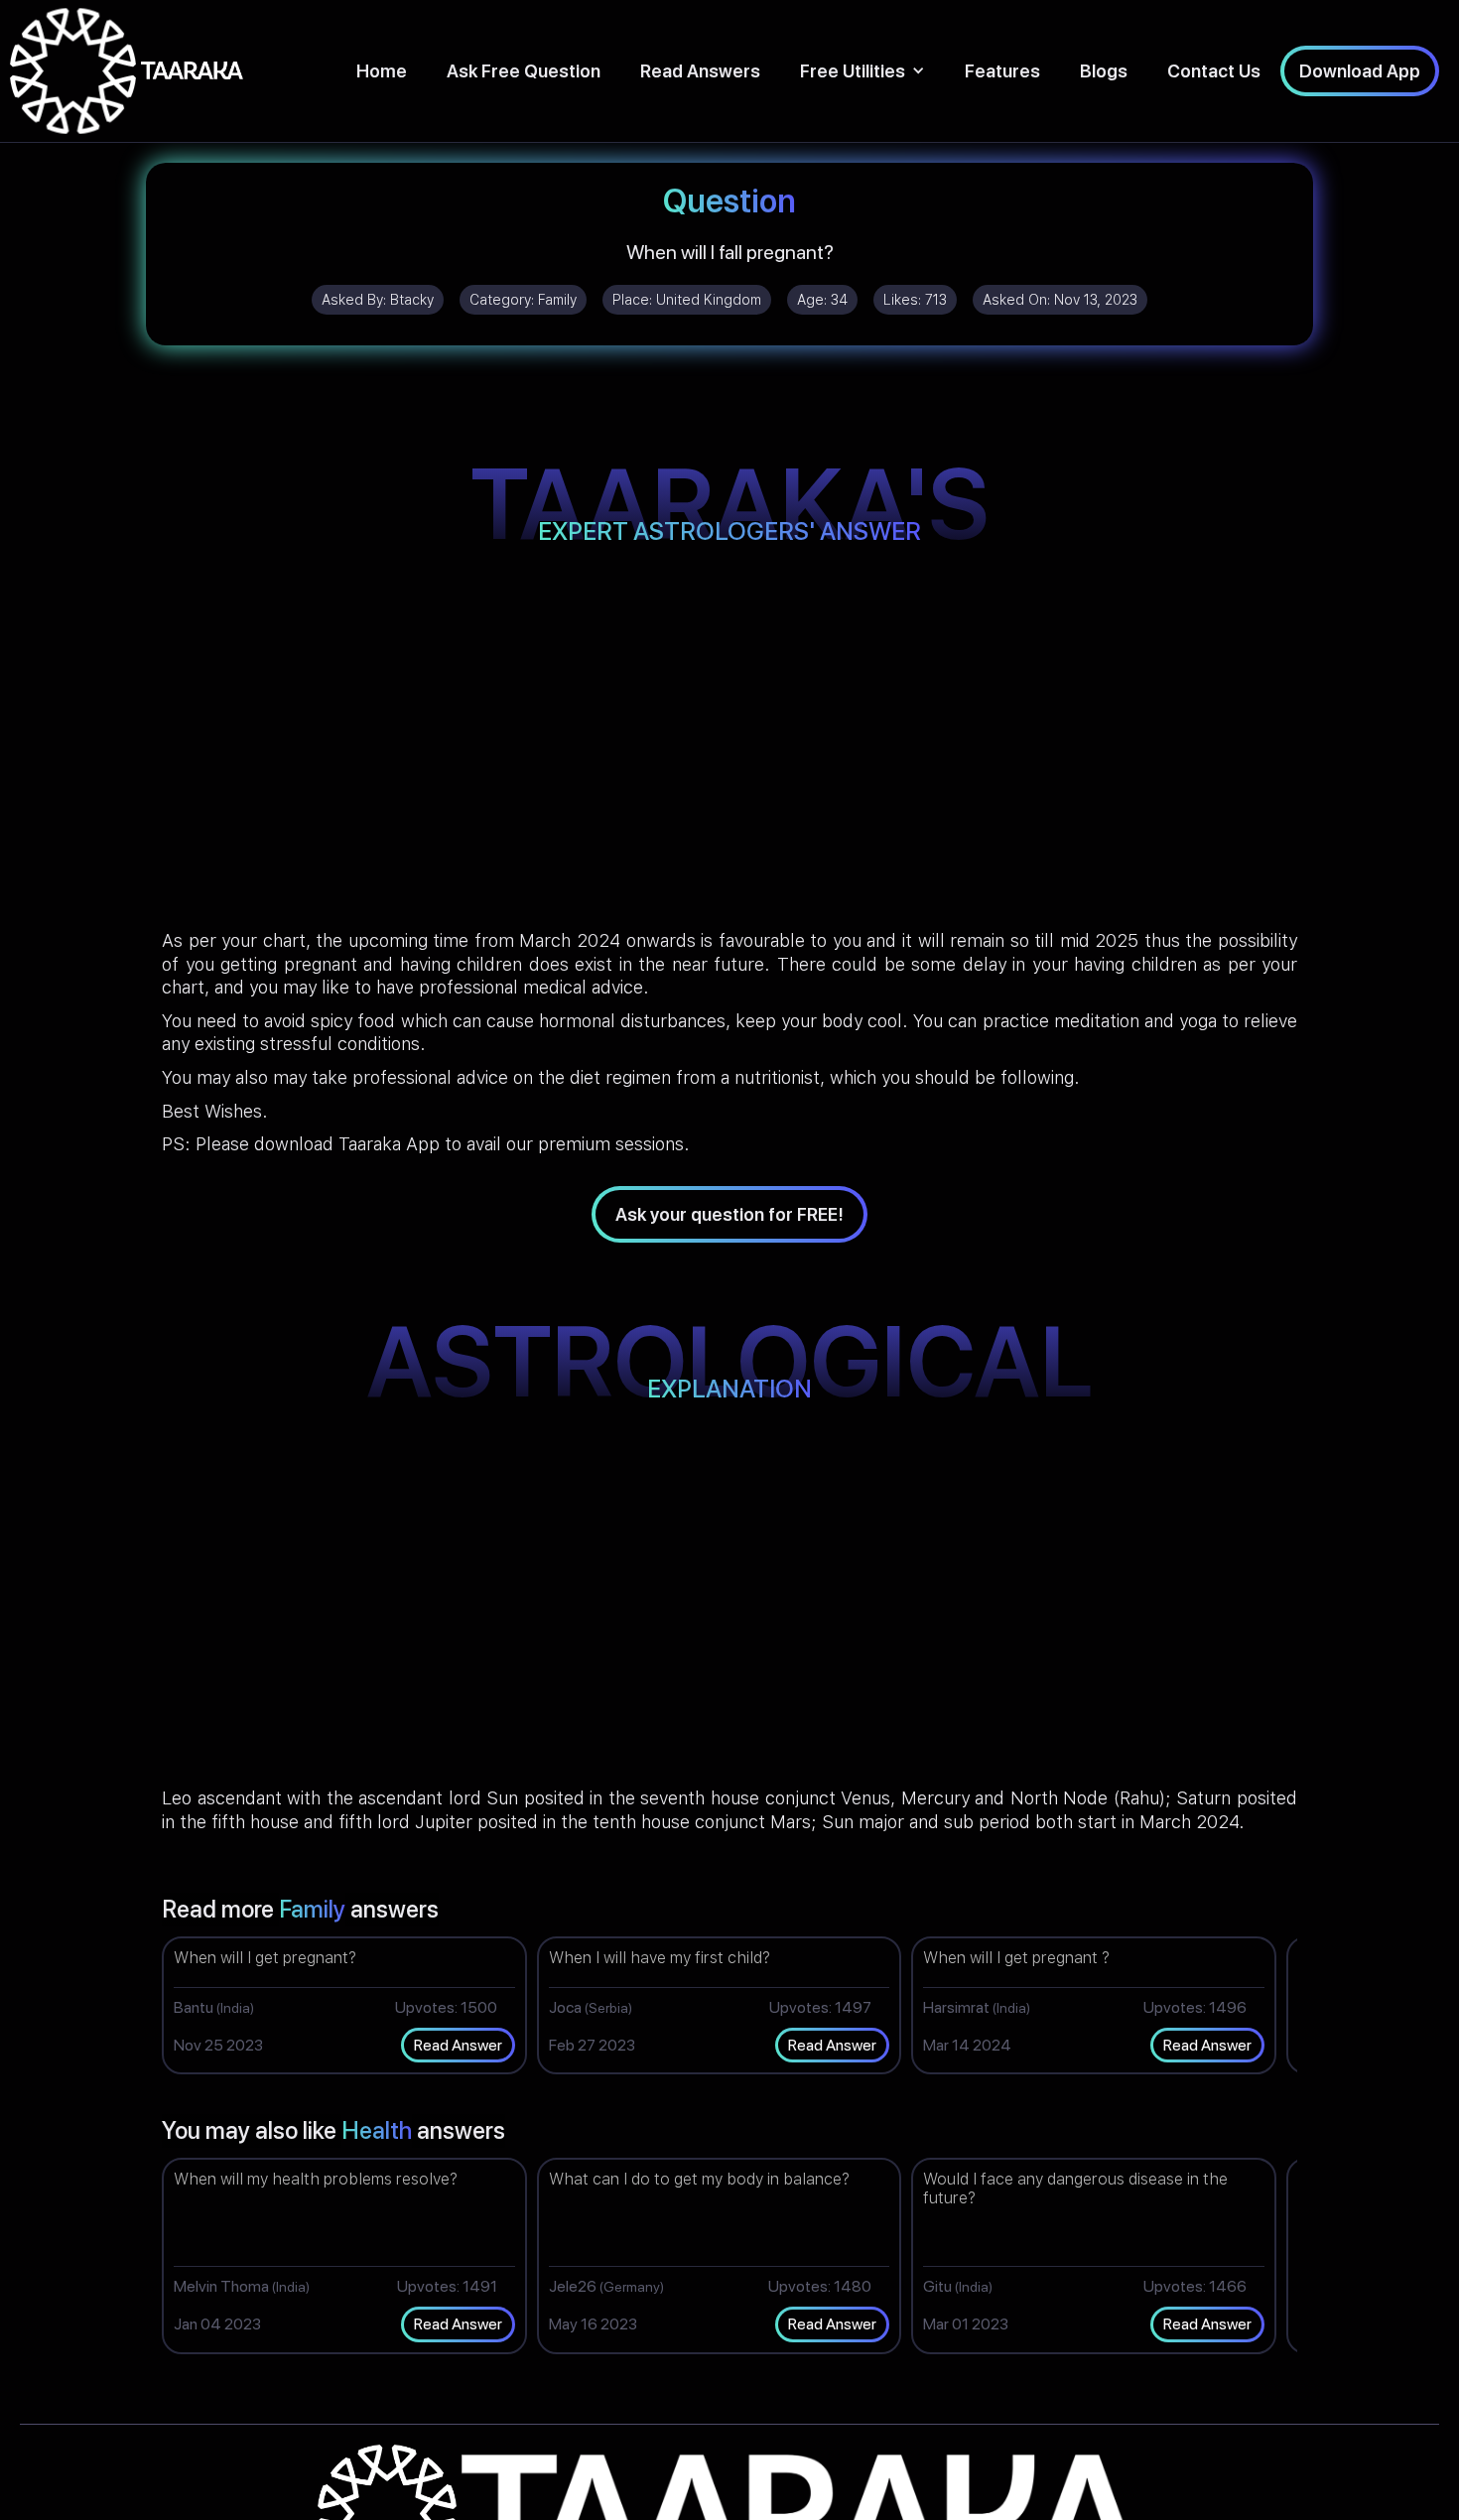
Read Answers (700, 71)
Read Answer (458, 2045)
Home (382, 71)
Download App (1360, 71)
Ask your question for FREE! (729, 1214)
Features (1002, 71)
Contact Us (1214, 71)
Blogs (1104, 71)
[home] (127, 71)
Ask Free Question (524, 71)
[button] (862, 71)
